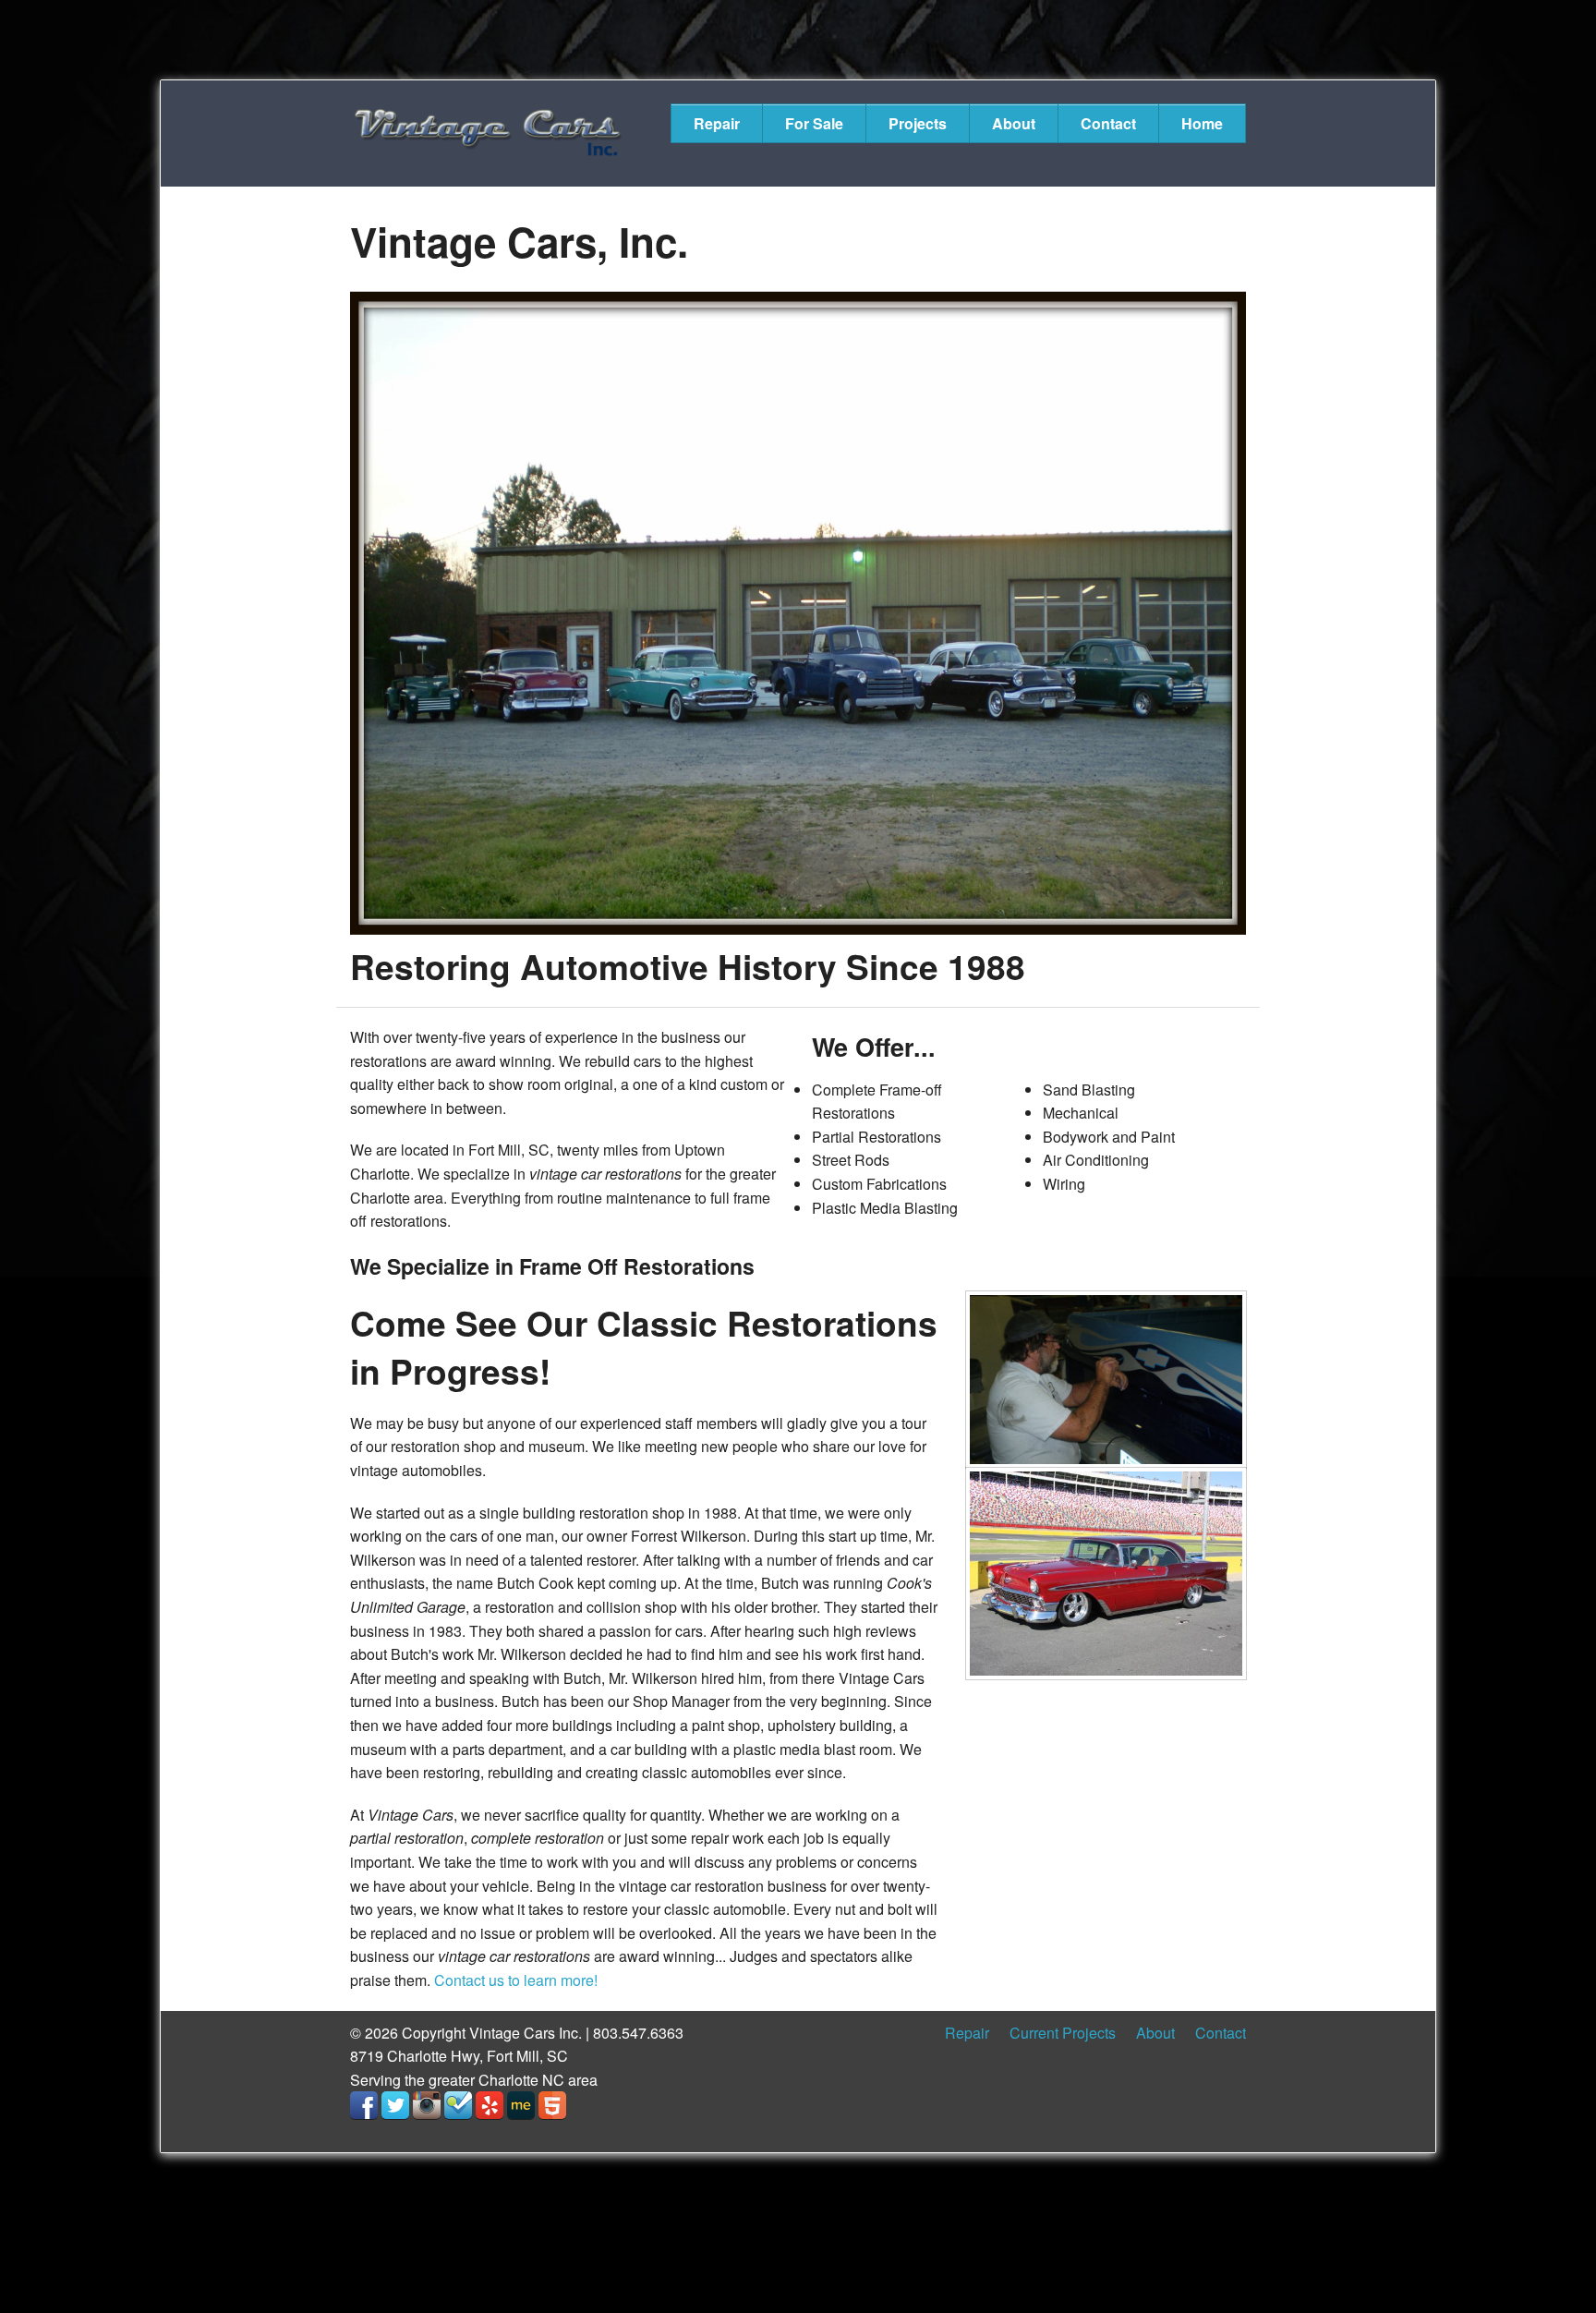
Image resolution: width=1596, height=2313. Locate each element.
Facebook (364, 2105)
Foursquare (458, 2105)
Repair (717, 123)
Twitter (395, 2105)
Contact (1108, 123)
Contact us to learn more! (516, 1980)
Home (1202, 123)
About (1014, 123)
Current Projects (1063, 2033)
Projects (918, 123)
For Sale (814, 123)
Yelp (490, 2105)
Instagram (427, 2105)
